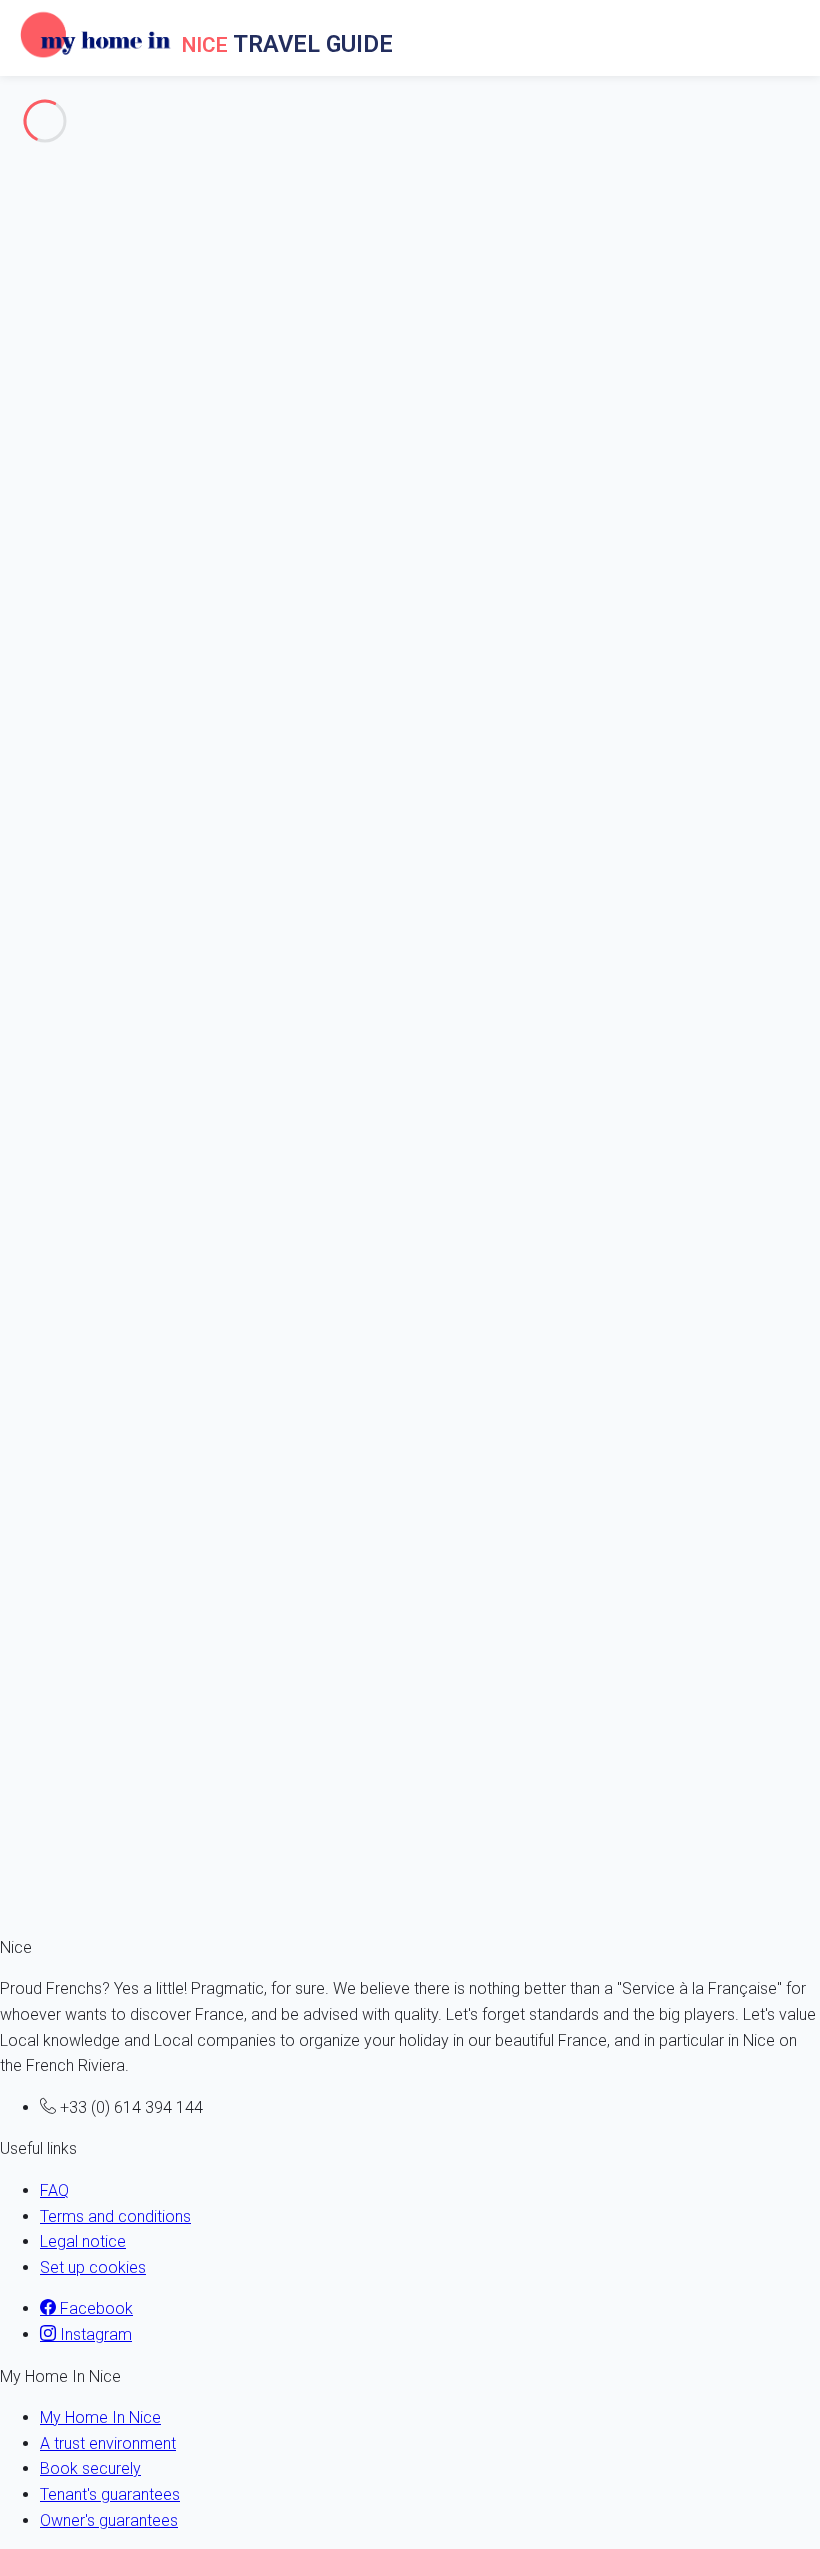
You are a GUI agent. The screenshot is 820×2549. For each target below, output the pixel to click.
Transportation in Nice (76, 216)
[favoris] (14, 1178)
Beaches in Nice (56, 242)
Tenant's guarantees (110, 2494)
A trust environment (108, 2443)
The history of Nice (66, 114)
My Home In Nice (100, 2417)
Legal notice (83, 2241)
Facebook (94, 2308)
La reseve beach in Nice (124, 386)
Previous (33, 1127)
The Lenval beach (101, 360)
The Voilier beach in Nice (126, 335)
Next (92, 1127)
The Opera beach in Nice (126, 411)
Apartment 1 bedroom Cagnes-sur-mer (122, 1252)
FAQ (54, 2190)
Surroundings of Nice (73, 165)
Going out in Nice (59, 139)
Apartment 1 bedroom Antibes (93, 1799)
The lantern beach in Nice (128, 283)
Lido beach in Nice (104, 309)
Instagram (94, 2334)
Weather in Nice (55, 191)
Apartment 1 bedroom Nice (84, 1525)
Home (61, 504)
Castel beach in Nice (111, 437)
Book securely (90, 2468)
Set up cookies (93, 2267)
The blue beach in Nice (119, 463)
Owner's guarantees (109, 2520)
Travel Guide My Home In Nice (145, 530)
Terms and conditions (115, 2216)
